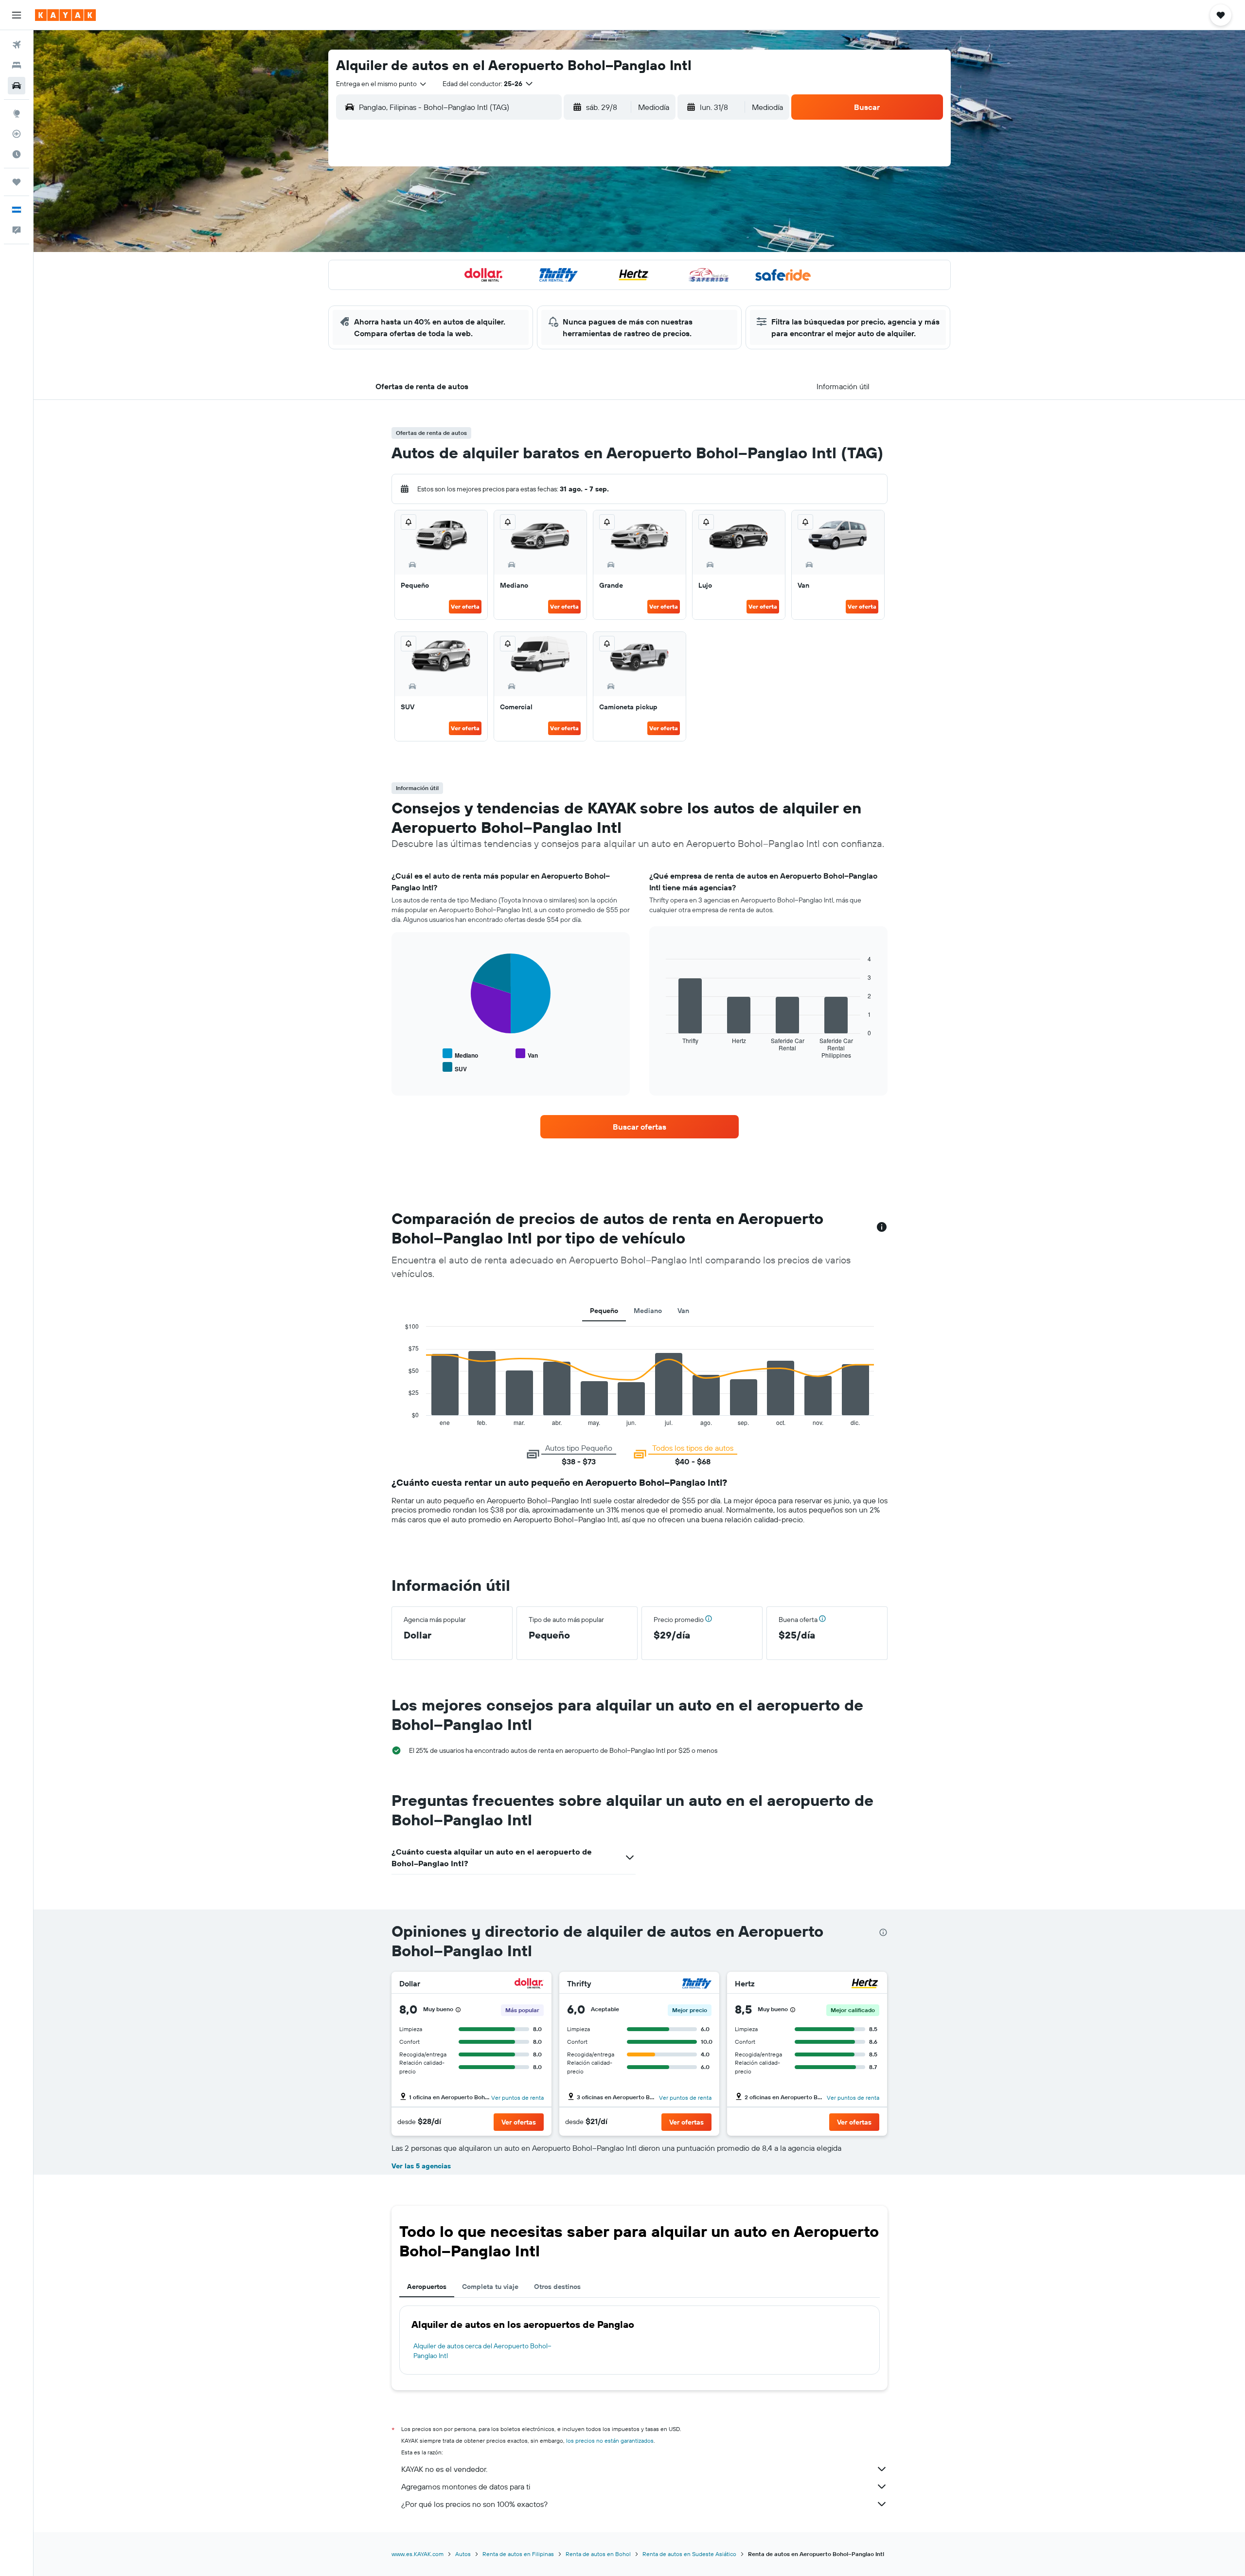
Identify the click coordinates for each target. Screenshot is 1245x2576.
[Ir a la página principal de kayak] (65, 15)
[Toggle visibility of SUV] (455, 1068)
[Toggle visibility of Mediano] (460, 1054)
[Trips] (17, 182)
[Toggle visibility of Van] (527, 1054)
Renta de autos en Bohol (598, 2554)
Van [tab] (683, 1311)
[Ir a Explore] (17, 113)
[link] (640, 1127)
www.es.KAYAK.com (418, 2554)
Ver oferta (465, 606)
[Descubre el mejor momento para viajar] (17, 154)
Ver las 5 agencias (421, 2166)
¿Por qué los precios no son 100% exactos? (474, 2504)
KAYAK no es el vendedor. (444, 2469)
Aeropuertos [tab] (427, 2287)
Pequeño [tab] (604, 1311)
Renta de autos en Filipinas (518, 2554)
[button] (17, 15)
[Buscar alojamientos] (17, 65)
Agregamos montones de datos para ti (466, 2486)
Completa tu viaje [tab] (490, 2287)
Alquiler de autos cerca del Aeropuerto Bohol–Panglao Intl (482, 2351)
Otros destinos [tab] (557, 2287)
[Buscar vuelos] (17, 45)
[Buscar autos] (17, 86)
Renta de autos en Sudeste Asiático (689, 2554)
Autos (463, 2554)
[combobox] (382, 84)
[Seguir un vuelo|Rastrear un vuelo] (17, 134)
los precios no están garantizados (610, 2441)
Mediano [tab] (648, 1311)
